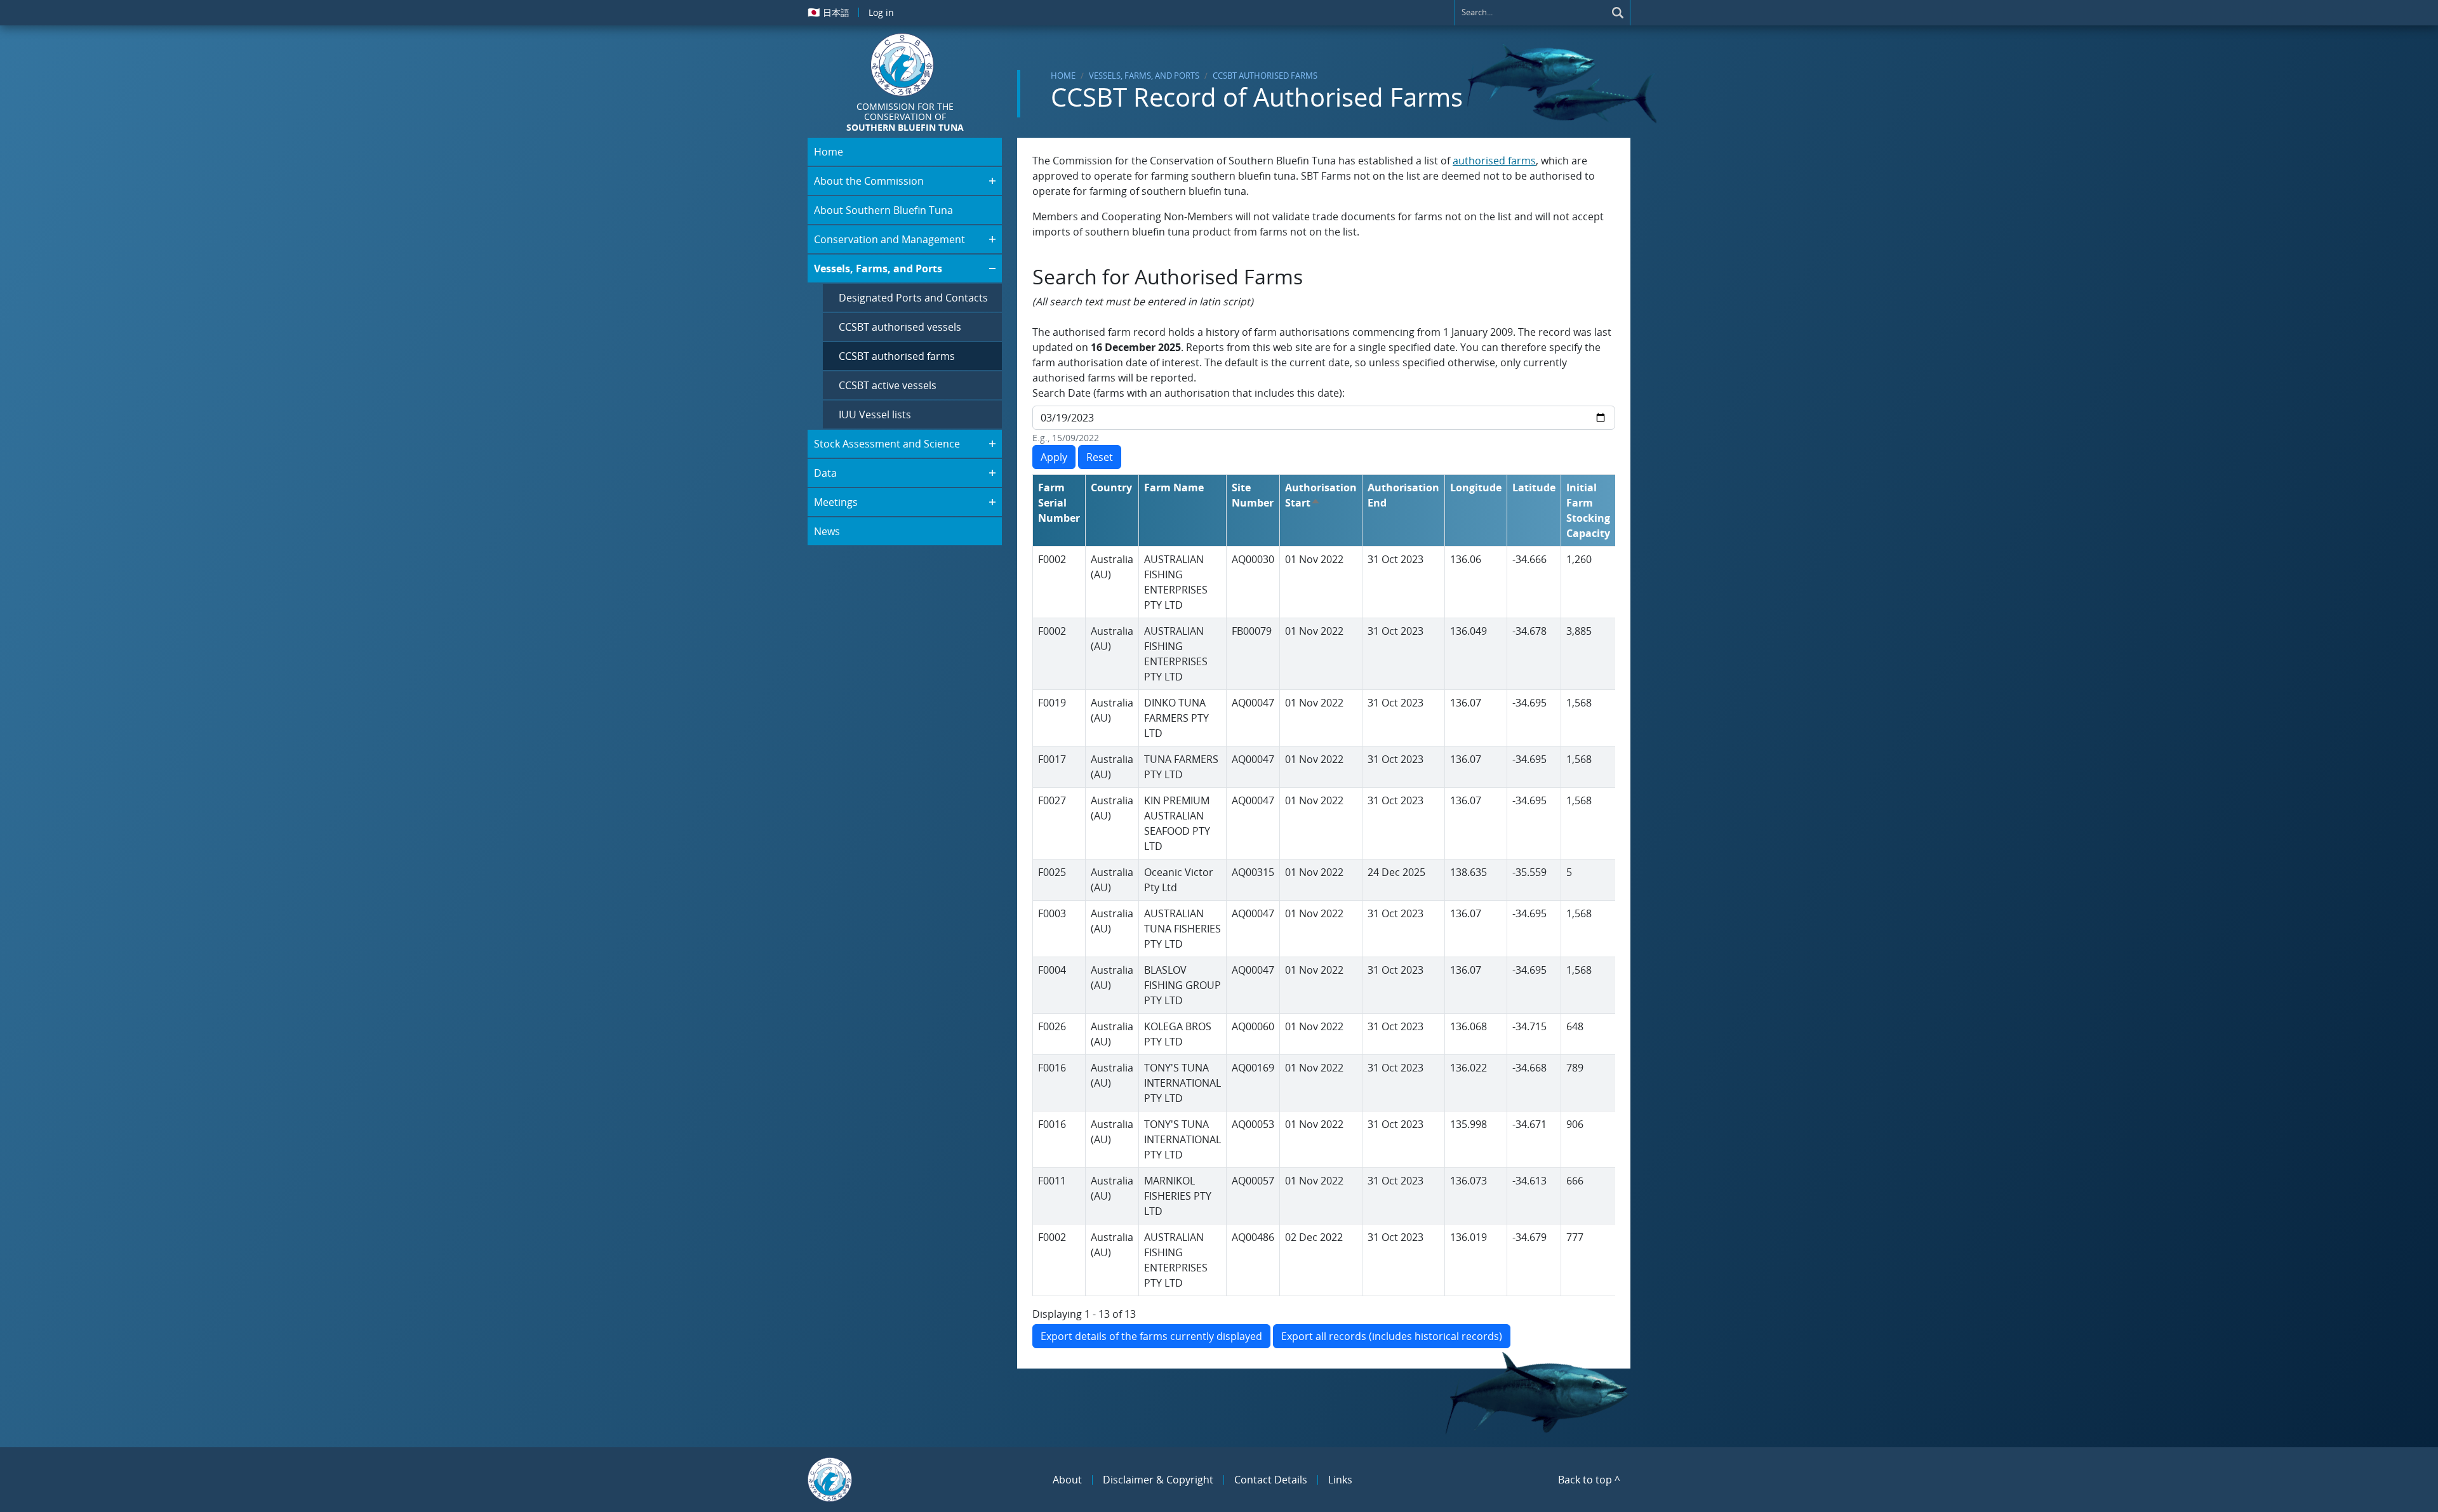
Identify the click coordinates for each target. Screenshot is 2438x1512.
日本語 (829, 12)
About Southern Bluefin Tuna (883, 210)
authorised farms (1494, 161)
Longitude (1476, 487)
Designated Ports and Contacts (913, 298)
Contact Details (1271, 1480)
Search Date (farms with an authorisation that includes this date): (1189, 393)
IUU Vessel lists (875, 414)
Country (1111, 487)
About (1067, 1480)
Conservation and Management (889, 239)
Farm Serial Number (1059, 503)
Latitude (1534, 487)
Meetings (836, 502)
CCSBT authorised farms (1265, 76)
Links (1340, 1480)
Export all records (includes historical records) (1392, 1336)
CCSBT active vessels (888, 385)
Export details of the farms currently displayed (1151, 1336)
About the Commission (869, 181)
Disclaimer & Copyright (1158, 1480)
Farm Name (1174, 487)
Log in (881, 12)
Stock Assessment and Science (887, 444)
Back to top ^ (1589, 1480)
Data (825, 473)
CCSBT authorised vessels (900, 327)
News (827, 531)
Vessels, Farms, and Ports (1144, 76)
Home (1063, 76)
